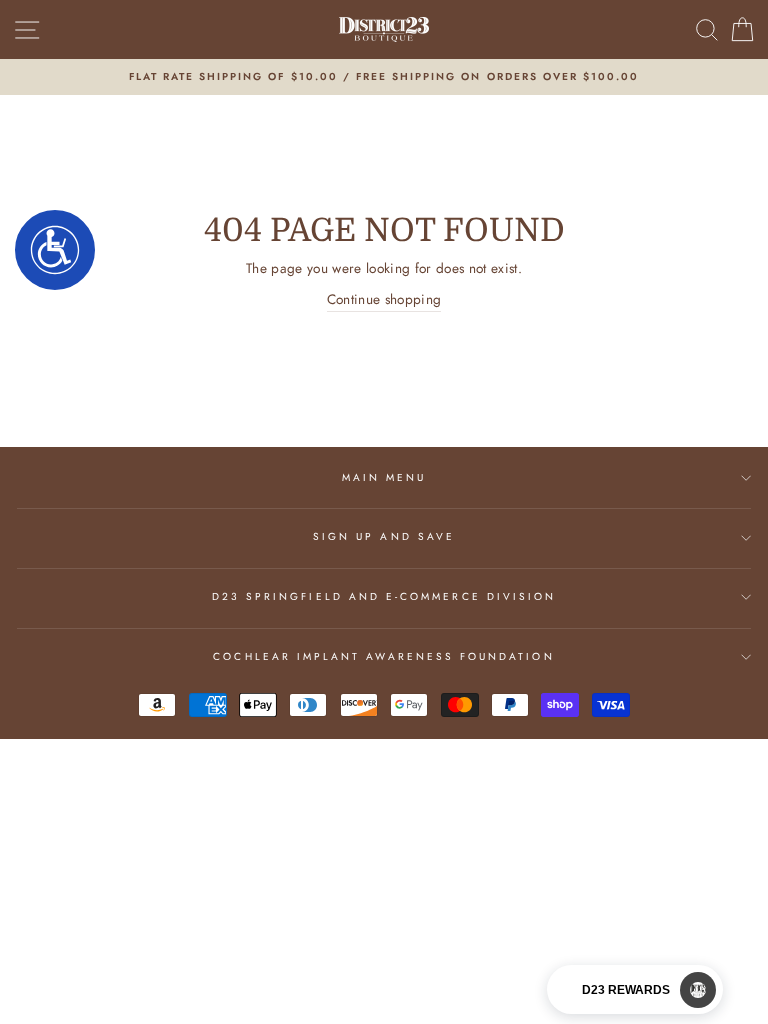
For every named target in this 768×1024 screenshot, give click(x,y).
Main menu (384, 477)
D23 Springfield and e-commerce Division (384, 596)
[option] (384, 77)
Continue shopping (384, 299)
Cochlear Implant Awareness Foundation (383, 656)
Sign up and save (384, 536)
